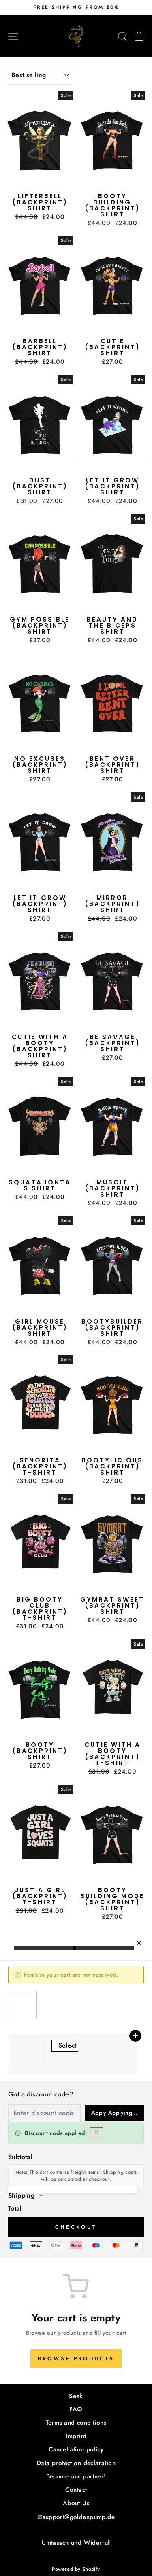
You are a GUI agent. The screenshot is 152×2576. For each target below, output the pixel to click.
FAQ (76, 2409)
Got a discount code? (41, 2094)
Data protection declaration (76, 2463)
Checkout (76, 2227)
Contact (76, 2490)
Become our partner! (76, 2476)
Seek (76, 2396)
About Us (76, 2503)
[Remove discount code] (96, 2133)
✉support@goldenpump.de (76, 2517)
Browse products (76, 2359)
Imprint (76, 2436)
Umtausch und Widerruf (76, 2543)
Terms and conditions (76, 2423)
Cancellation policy (76, 2449)
